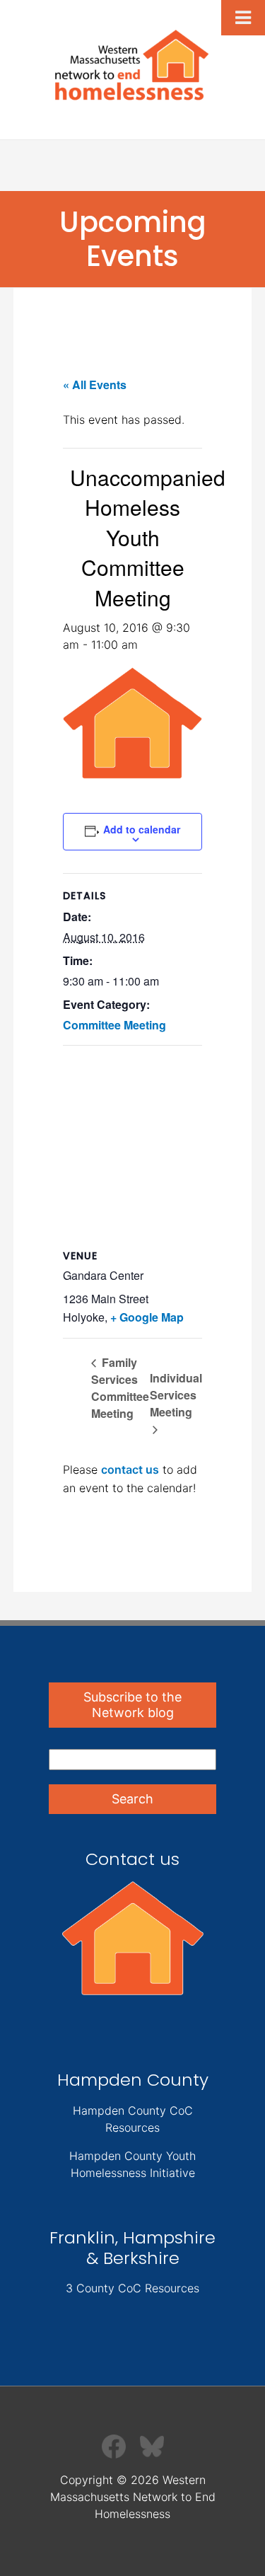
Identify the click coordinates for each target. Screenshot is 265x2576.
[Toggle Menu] (243, 18)
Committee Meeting (114, 1025)
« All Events (95, 385)
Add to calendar (142, 829)
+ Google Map (147, 1317)
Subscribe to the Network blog (132, 1705)
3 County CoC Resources (132, 2288)
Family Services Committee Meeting (120, 1388)
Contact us (132, 1859)
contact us (130, 1469)
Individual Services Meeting (176, 1395)
